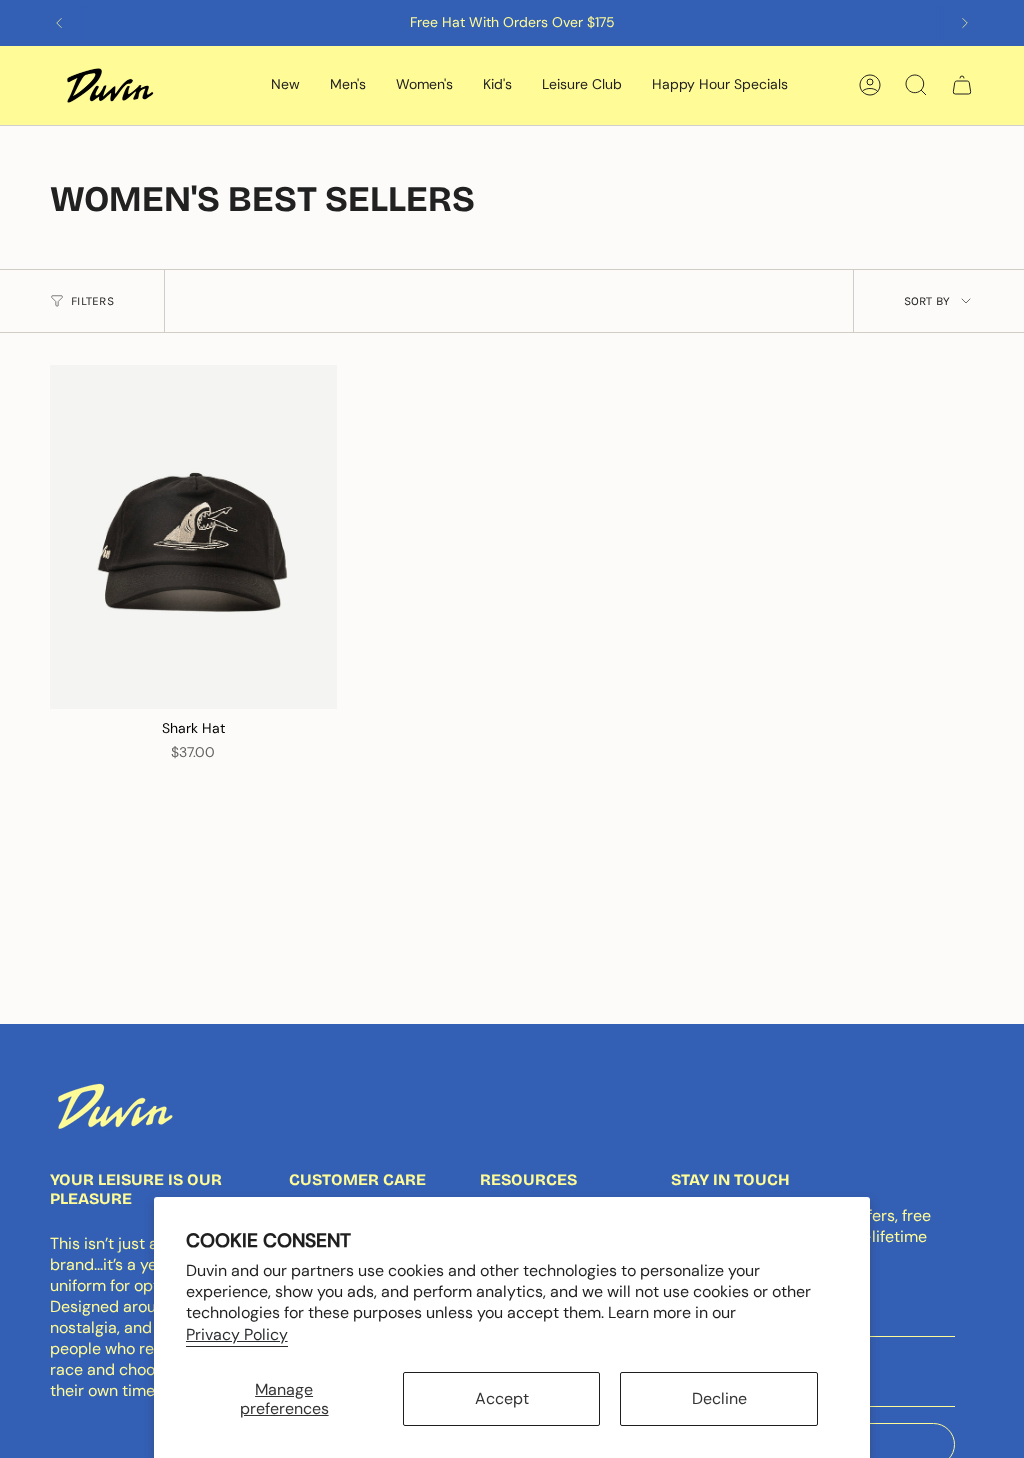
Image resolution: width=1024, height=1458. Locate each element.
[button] (285, 85)
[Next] (965, 23)
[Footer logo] (115, 1106)
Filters (92, 301)
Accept (502, 1398)
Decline (719, 1398)
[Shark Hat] (193, 537)
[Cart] (962, 85)
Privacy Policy (237, 1334)
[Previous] (59, 23)
